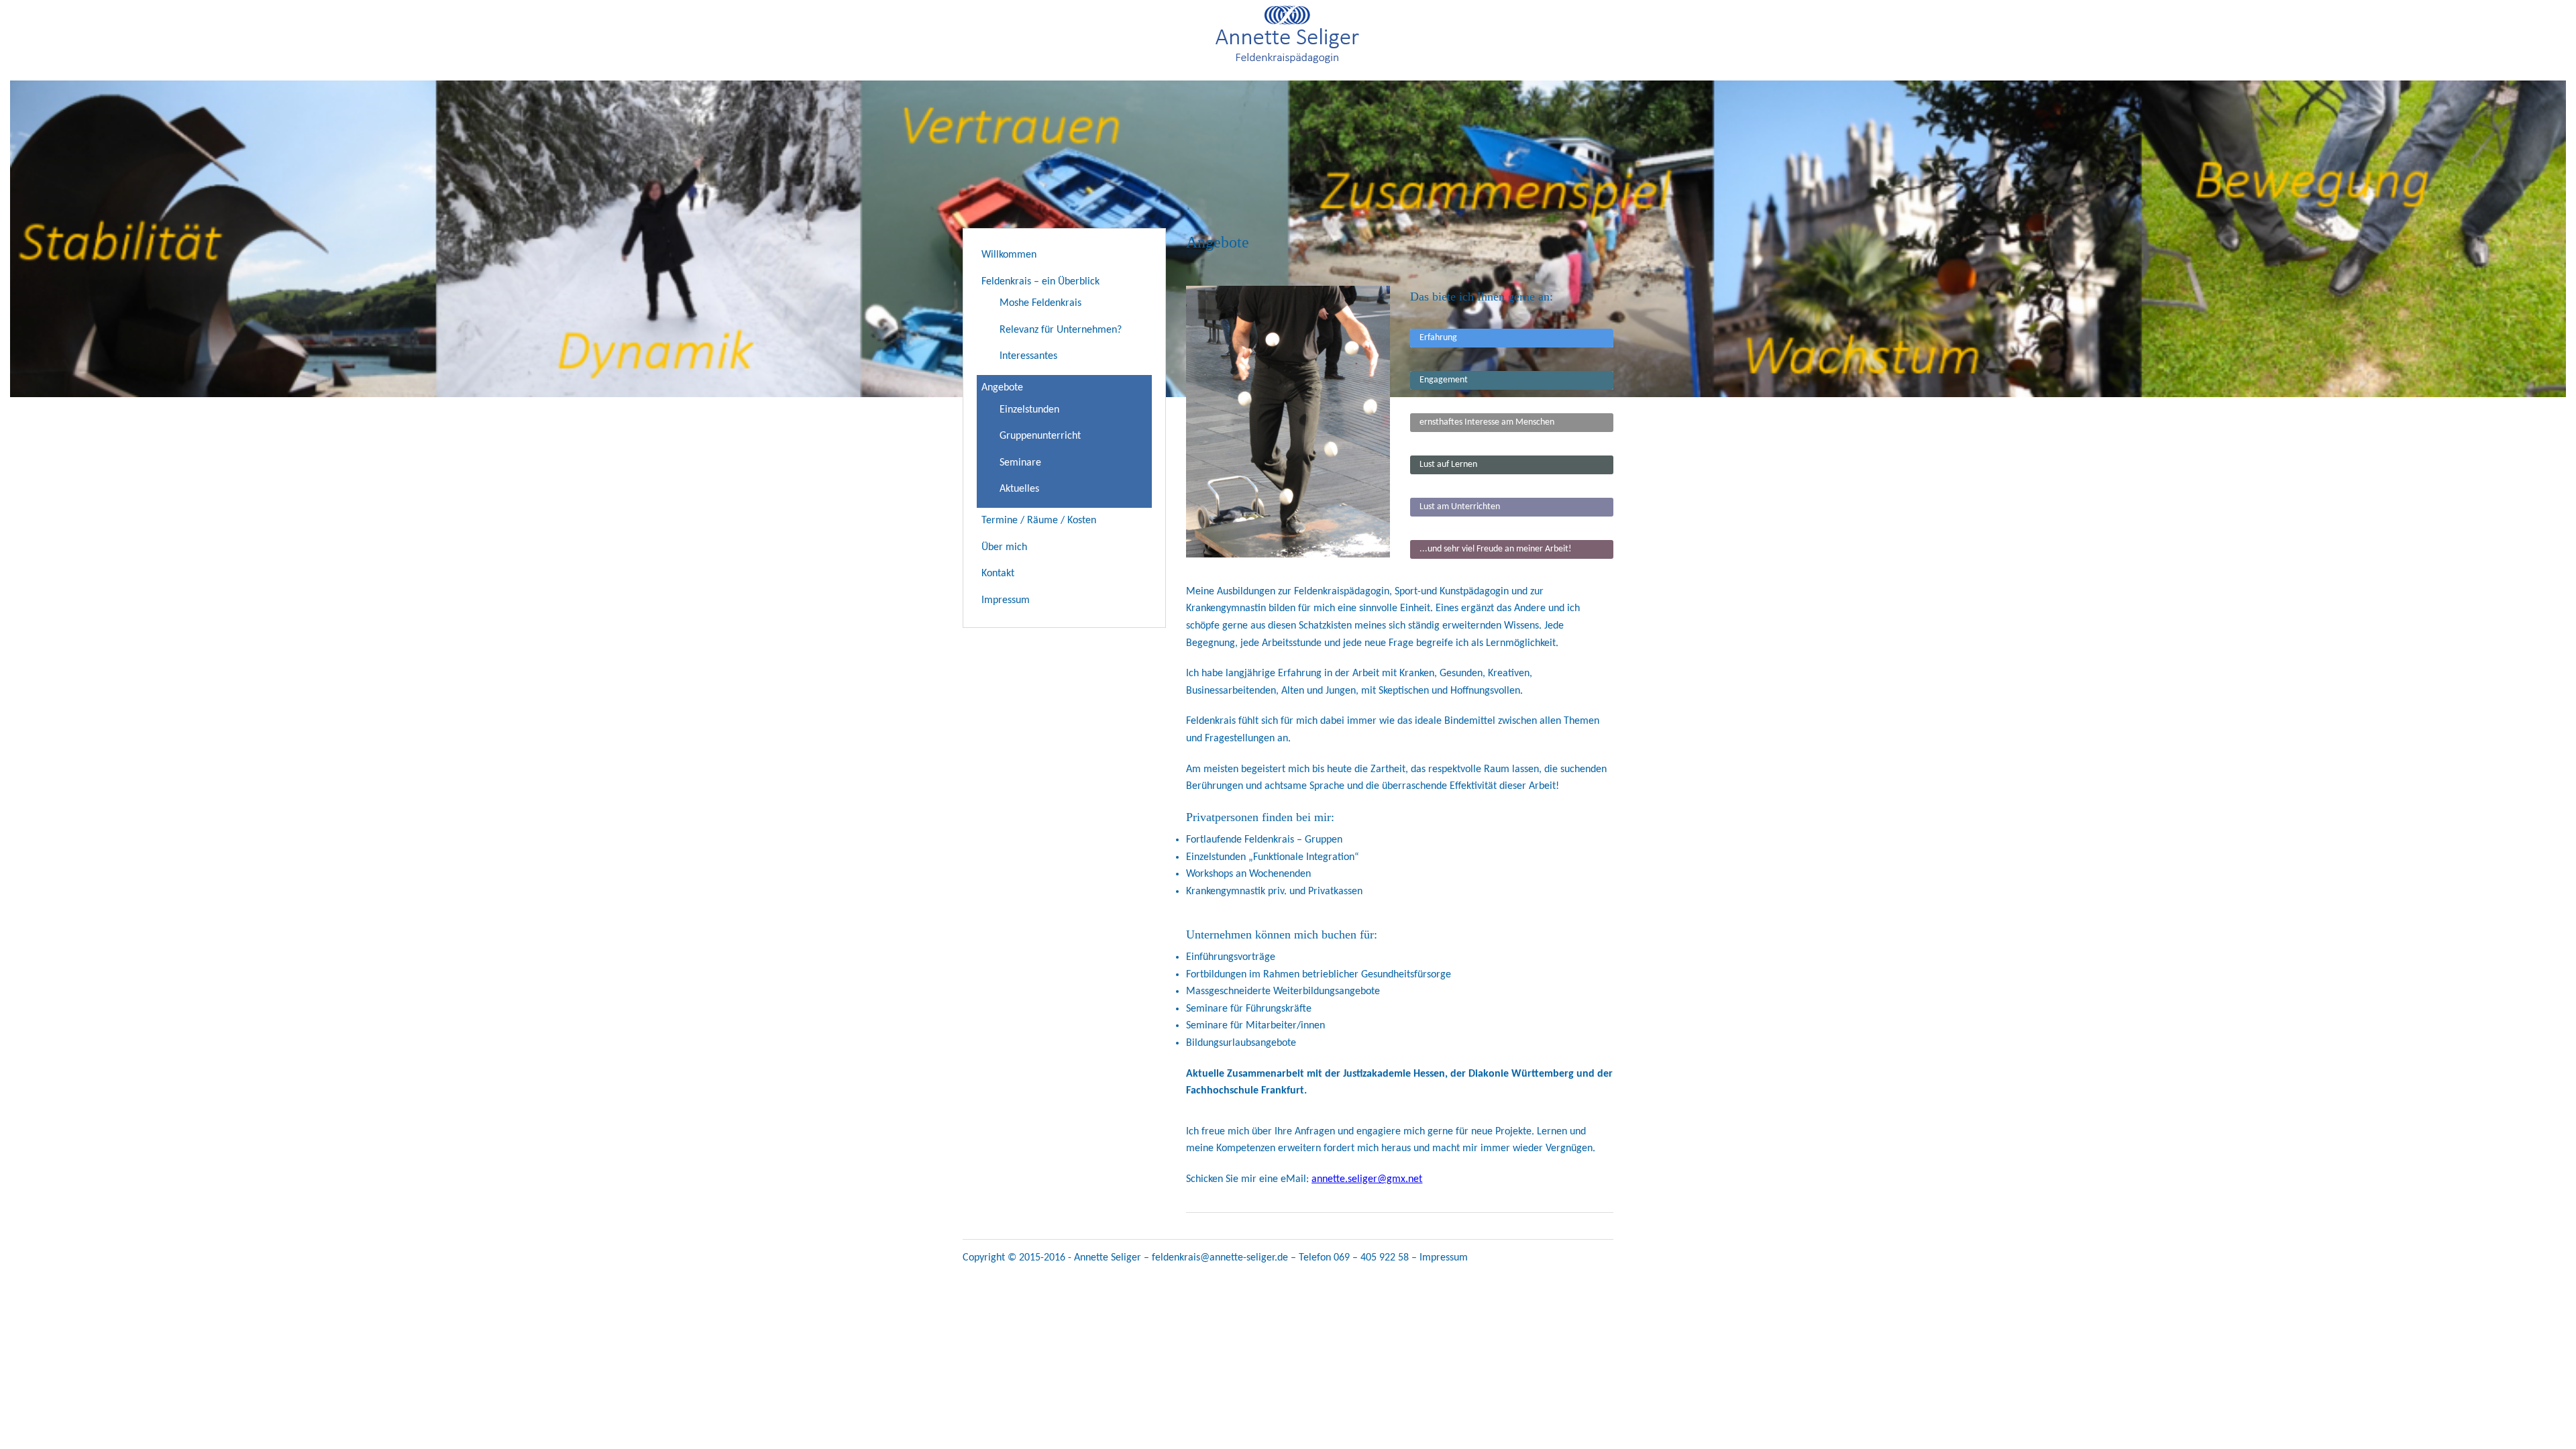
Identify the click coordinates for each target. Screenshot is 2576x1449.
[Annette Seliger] (1288, 65)
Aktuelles (1019, 489)
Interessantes (1028, 356)
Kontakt (998, 574)
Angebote (1002, 388)
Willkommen (1009, 255)
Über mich (1004, 547)
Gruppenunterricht (1040, 436)
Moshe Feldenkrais (1040, 303)
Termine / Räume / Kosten (1039, 521)
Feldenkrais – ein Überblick (1040, 282)
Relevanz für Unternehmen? (1061, 330)
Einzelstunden (1029, 410)
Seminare (1020, 463)
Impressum (1006, 600)
